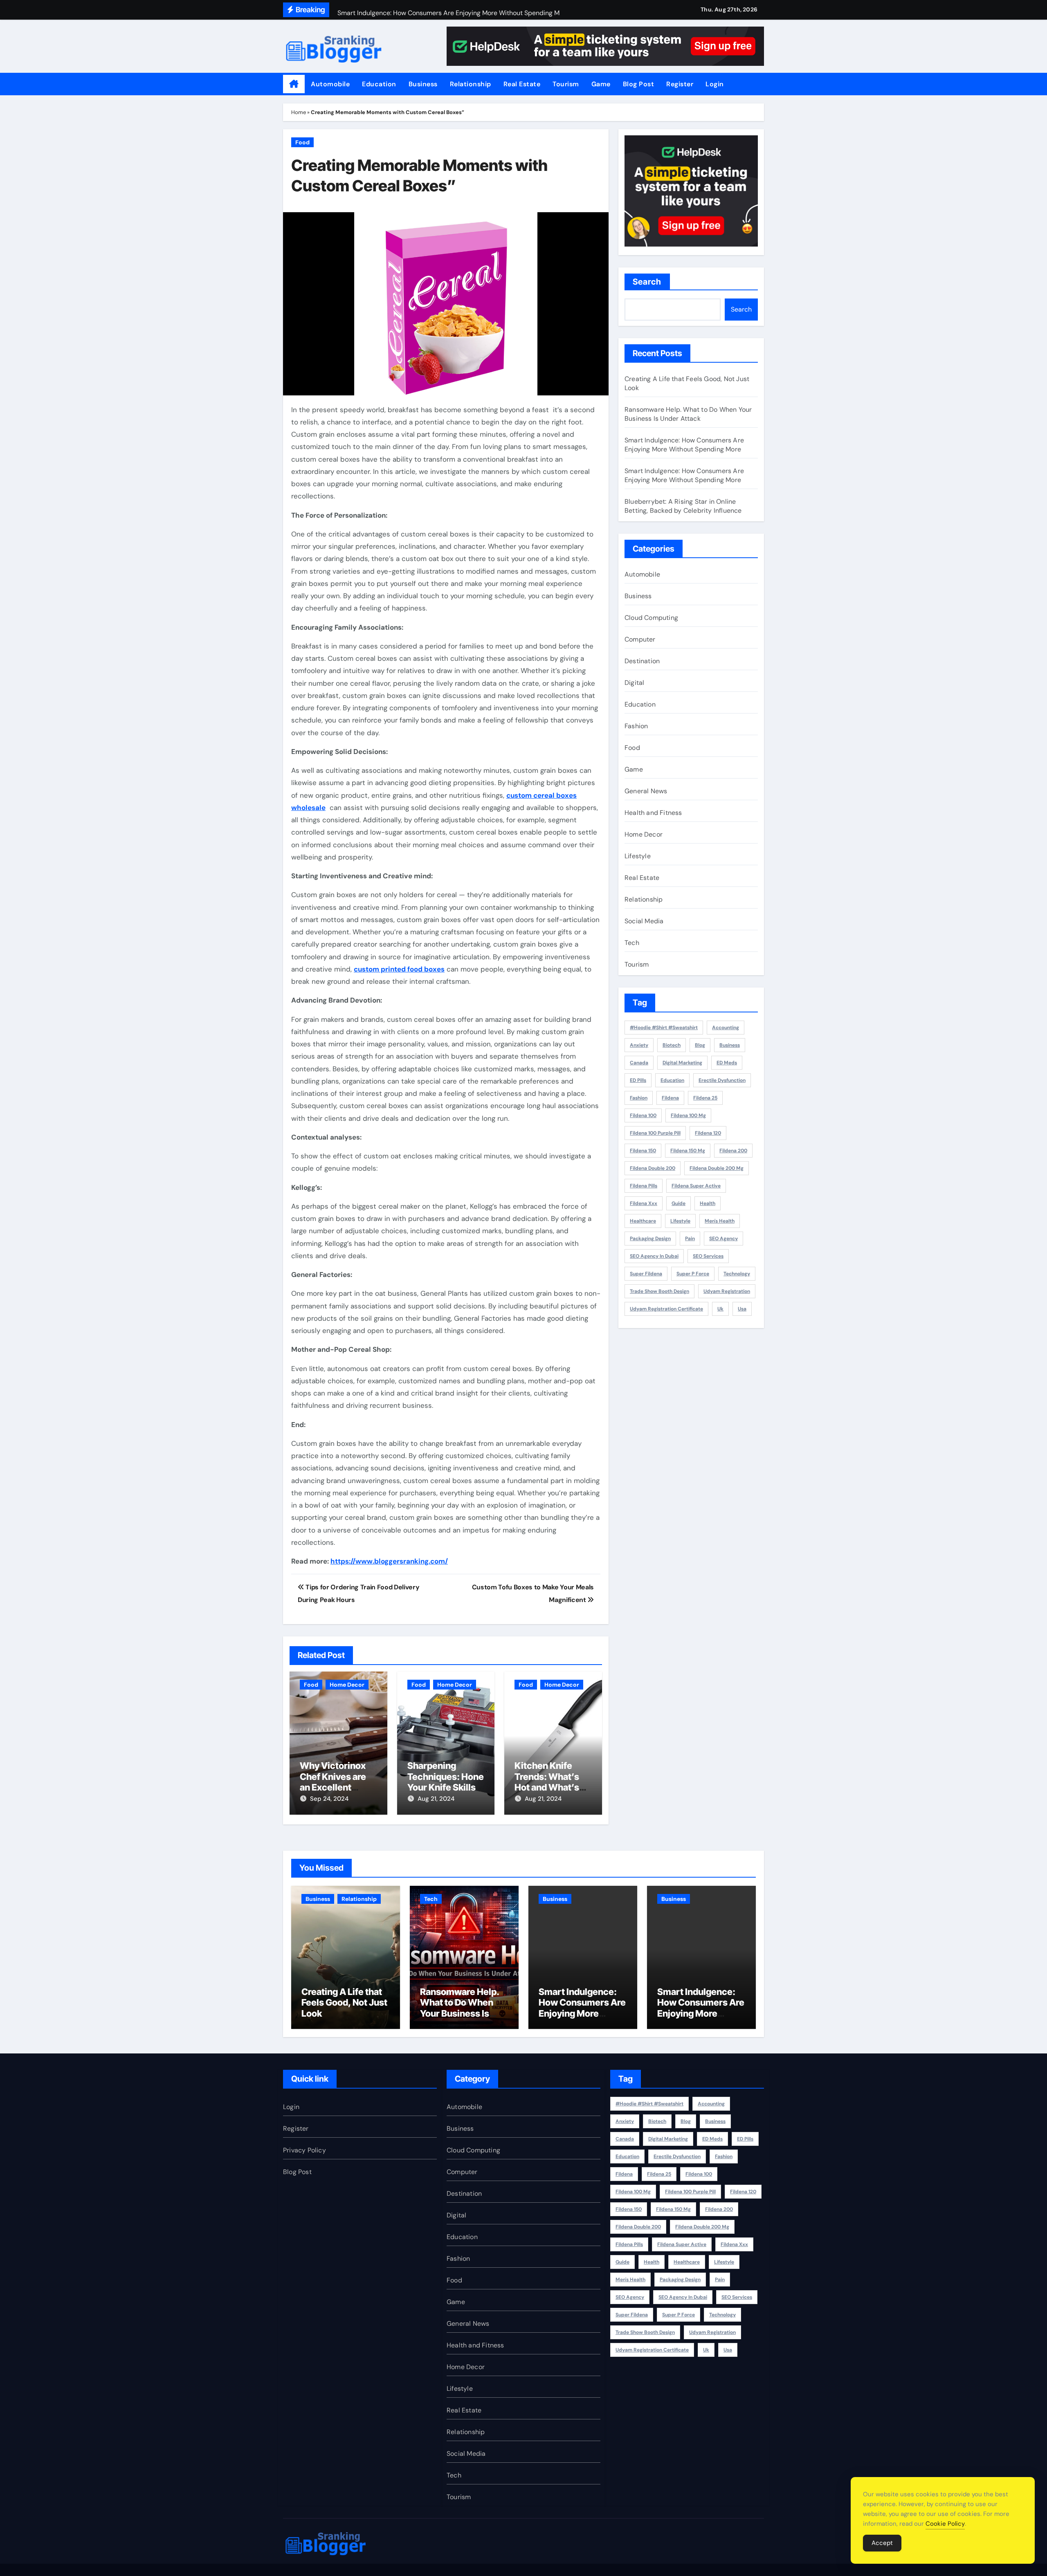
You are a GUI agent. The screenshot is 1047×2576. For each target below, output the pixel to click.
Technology (737, 1274)
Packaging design (650, 1239)
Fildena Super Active (696, 1186)
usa (742, 1309)
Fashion (636, 726)
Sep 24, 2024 (329, 1799)
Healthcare (643, 1221)
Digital (634, 683)
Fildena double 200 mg (717, 1168)
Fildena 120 (708, 1133)
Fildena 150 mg (688, 1151)
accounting (726, 1028)
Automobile (330, 84)
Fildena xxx (644, 1203)
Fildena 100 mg (688, 1115)
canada (639, 1063)
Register (680, 84)
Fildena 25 (705, 1098)
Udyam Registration (727, 1291)
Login (715, 84)
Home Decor (347, 1685)
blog (700, 1045)
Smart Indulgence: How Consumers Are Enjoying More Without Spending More (684, 445)
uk (720, 1309)
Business (423, 84)
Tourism (566, 84)
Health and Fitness (653, 813)
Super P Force (693, 1274)
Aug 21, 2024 (436, 1799)
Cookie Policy (945, 2524)
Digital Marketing (682, 1063)
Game (601, 84)
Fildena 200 (733, 1151)
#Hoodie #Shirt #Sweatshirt (664, 1028)
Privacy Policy (304, 2150)
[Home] (294, 84)
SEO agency (723, 1239)
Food (302, 142)
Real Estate (522, 84)
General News (646, 791)
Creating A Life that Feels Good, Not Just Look (344, 2003)
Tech (632, 943)
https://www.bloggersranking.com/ (389, 1561)
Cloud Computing (651, 618)
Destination (642, 661)
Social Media (644, 921)
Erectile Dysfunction (722, 1080)
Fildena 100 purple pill (655, 1133)
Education (379, 84)
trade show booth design (659, 1291)
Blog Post (639, 84)
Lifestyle (638, 856)
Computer (640, 639)
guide (679, 1203)
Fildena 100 (643, 1115)
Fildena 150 (643, 1151)
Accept (882, 2543)
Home (299, 112)
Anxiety (639, 1045)
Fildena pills (644, 1186)
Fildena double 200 (653, 1168)
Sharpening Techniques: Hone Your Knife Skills (446, 1776)
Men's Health (720, 1221)
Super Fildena (646, 1274)
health (708, 1203)
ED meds (727, 1063)
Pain (690, 1239)
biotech (672, 1045)
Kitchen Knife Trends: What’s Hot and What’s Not (547, 1782)
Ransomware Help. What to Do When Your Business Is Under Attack (688, 414)
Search (647, 282)
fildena (670, 1098)
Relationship (471, 84)
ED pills (638, 1080)
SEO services (708, 1256)
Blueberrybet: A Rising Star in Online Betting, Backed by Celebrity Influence (683, 506)
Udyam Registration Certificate (666, 1309)
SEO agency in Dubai (654, 1256)
